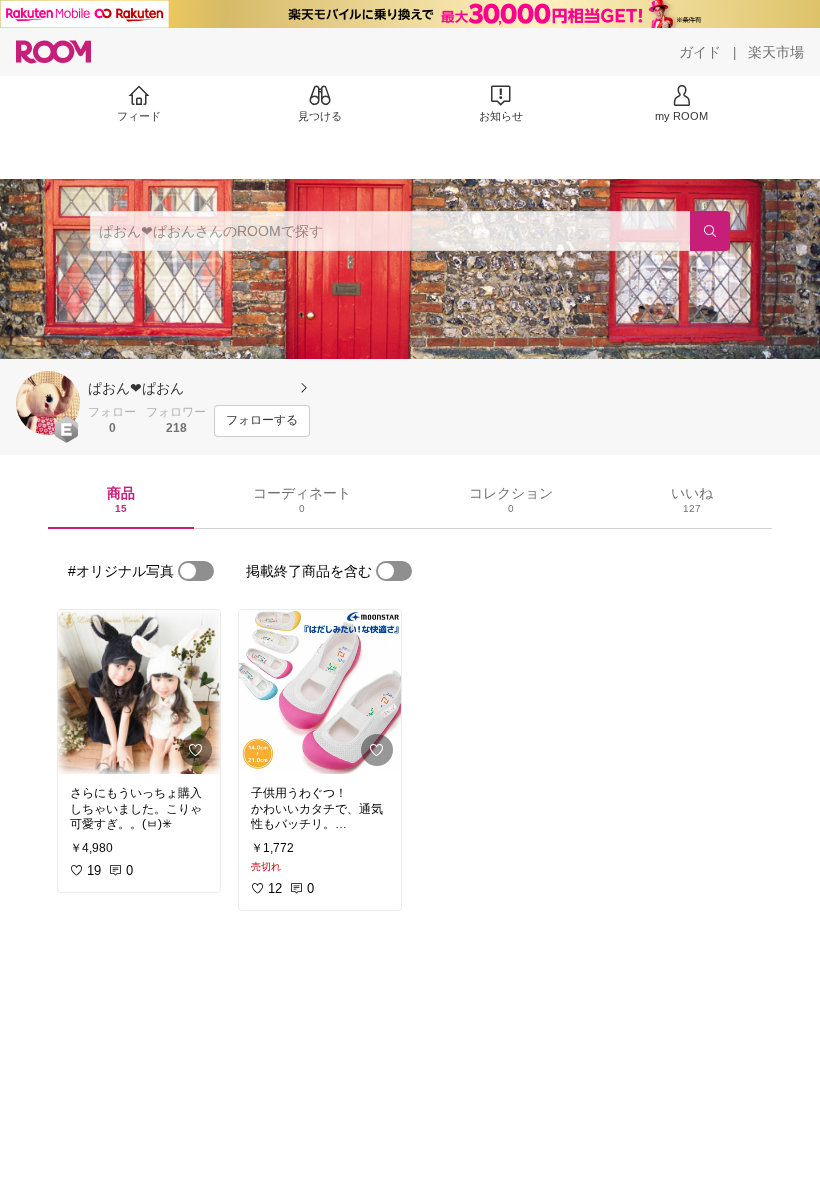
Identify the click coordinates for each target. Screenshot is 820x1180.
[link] (139, 692)
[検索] (710, 231)
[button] (48, 403)
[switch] (196, 571)
